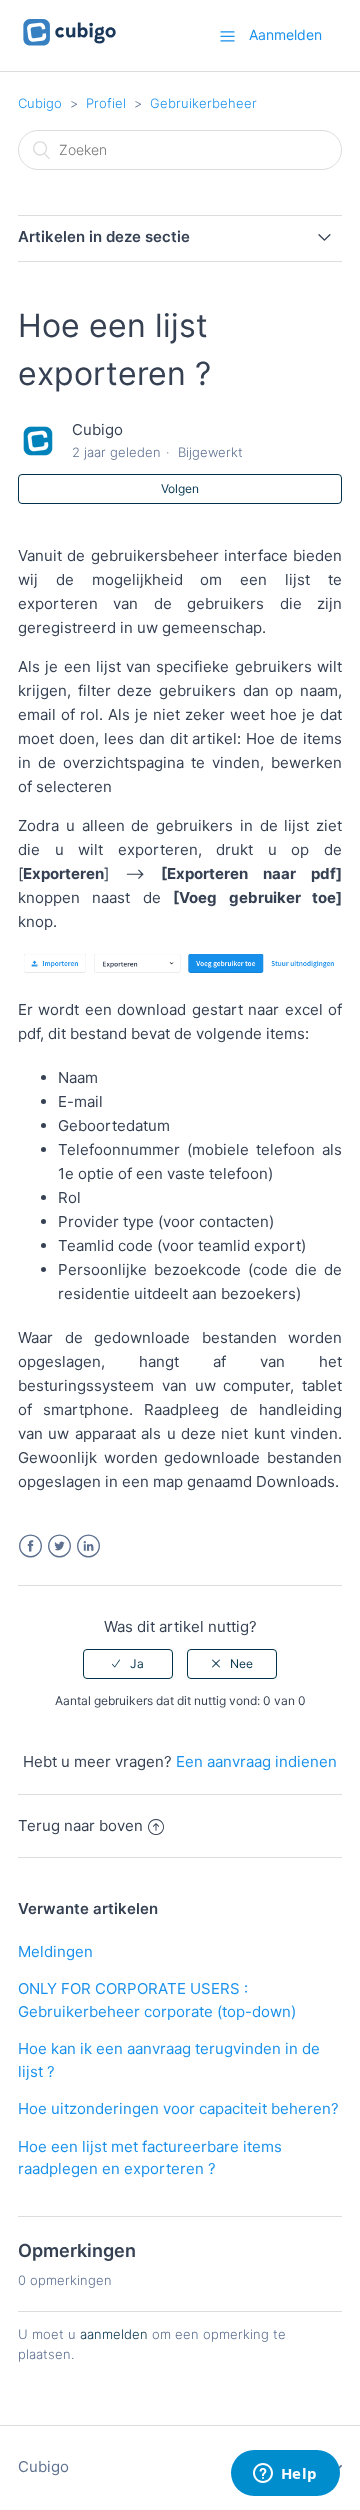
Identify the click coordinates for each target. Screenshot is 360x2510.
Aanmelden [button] (285, 34)
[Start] (69, 45)
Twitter (59, 1546)
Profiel (106, 103)
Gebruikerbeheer (203, 103)
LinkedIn (88, 1546)
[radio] (128, 1664)
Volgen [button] (180, 488)
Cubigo (40, 103)
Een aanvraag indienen (256, 1761)
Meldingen (55, 1951)
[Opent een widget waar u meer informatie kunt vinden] (285, 2475)
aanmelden (114, 2334)
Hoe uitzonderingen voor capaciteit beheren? (178, 2108)
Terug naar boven (80, 1825)
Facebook (30, 1546)
